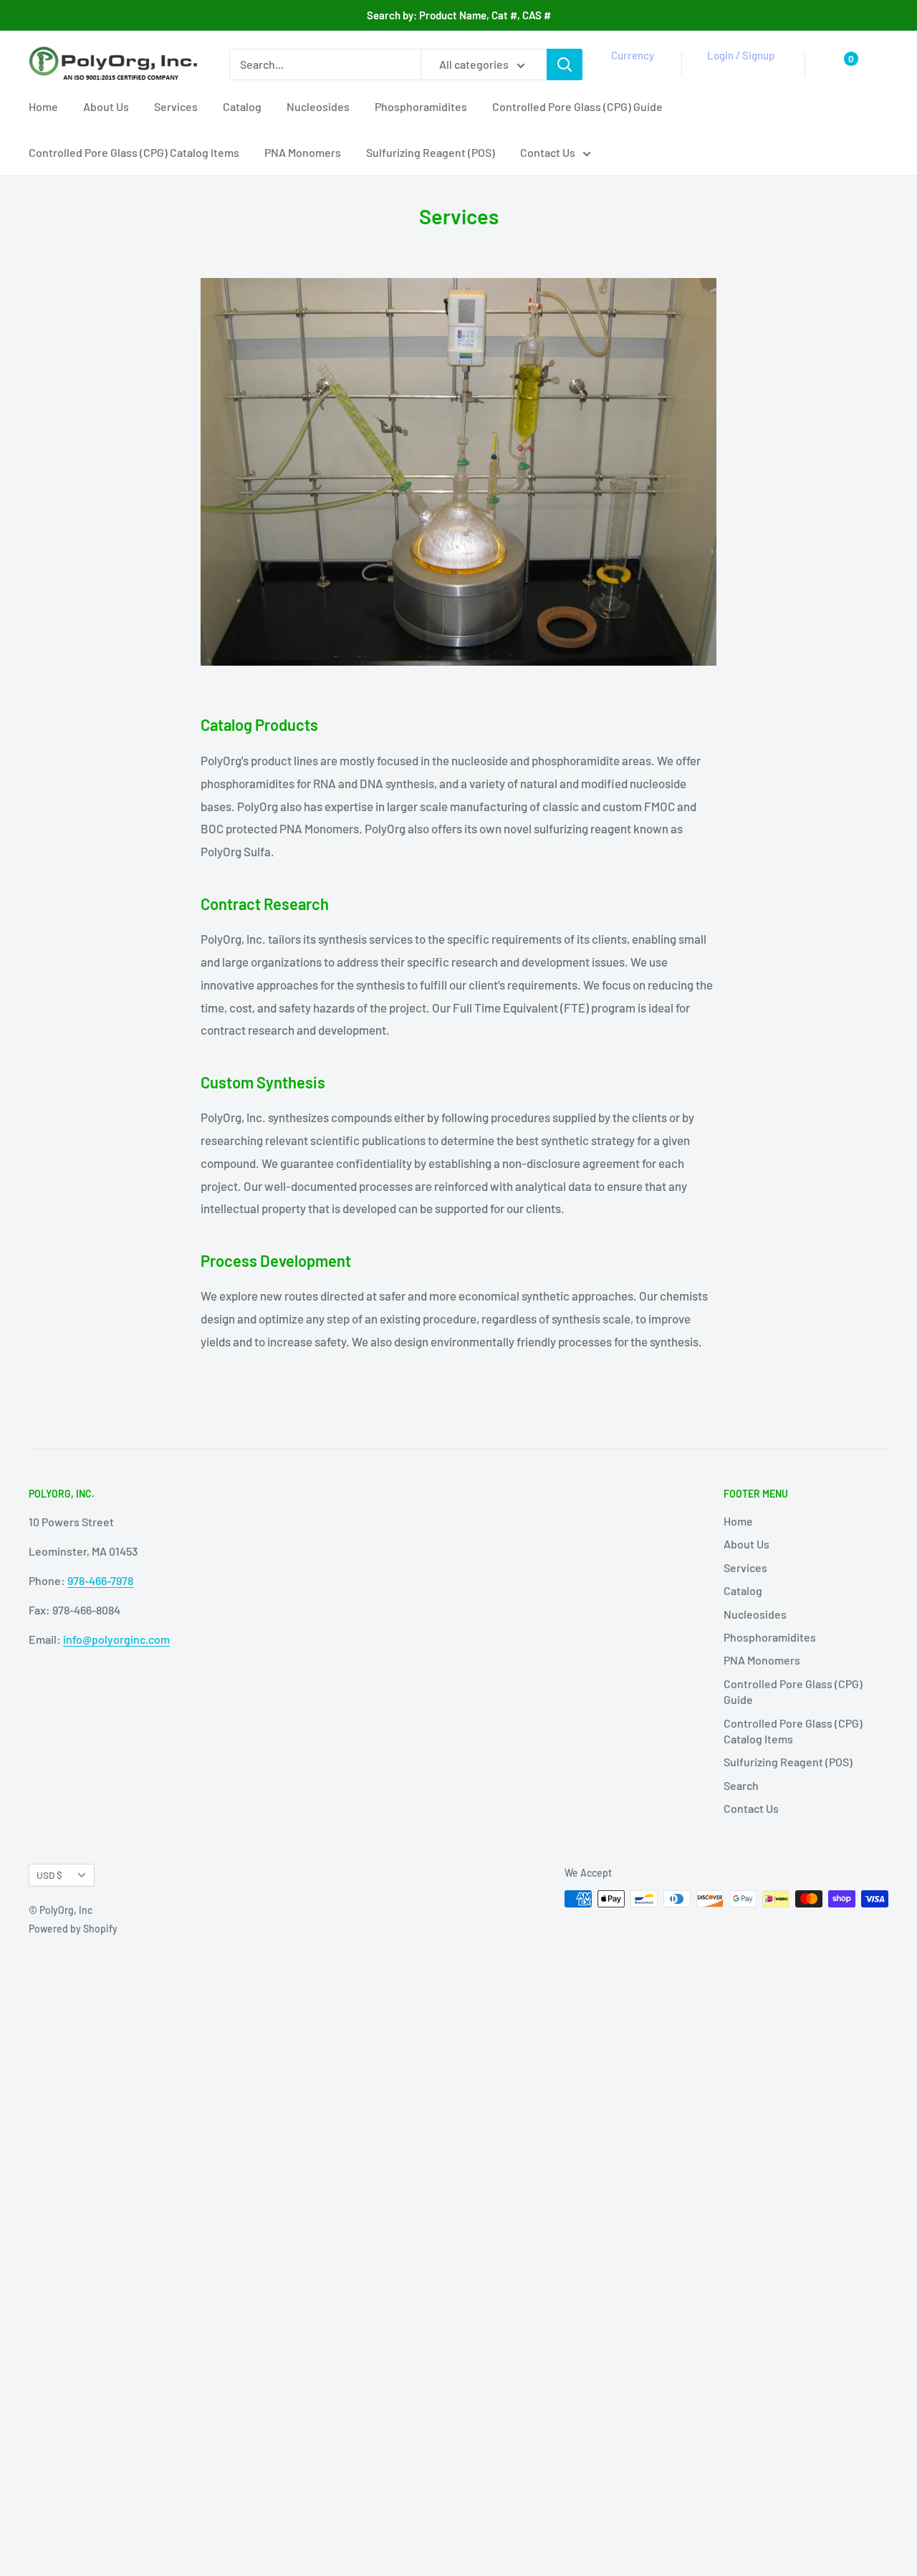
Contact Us (548, 152)
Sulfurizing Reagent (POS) (431, 152)
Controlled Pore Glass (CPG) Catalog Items (134, 152)
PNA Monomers (303, 152)
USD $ (49, 1875)
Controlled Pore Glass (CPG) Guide (577, 106)
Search (741, 1785)
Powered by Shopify (73, 1929)
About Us (106, 106)
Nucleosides (318, 106)
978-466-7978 (100, 1580)
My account (738, 72)
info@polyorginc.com (116, 1639)
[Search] (565, 64)
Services (176, 106)
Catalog (242, 106)
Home (43, 106)
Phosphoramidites (421, 106)
